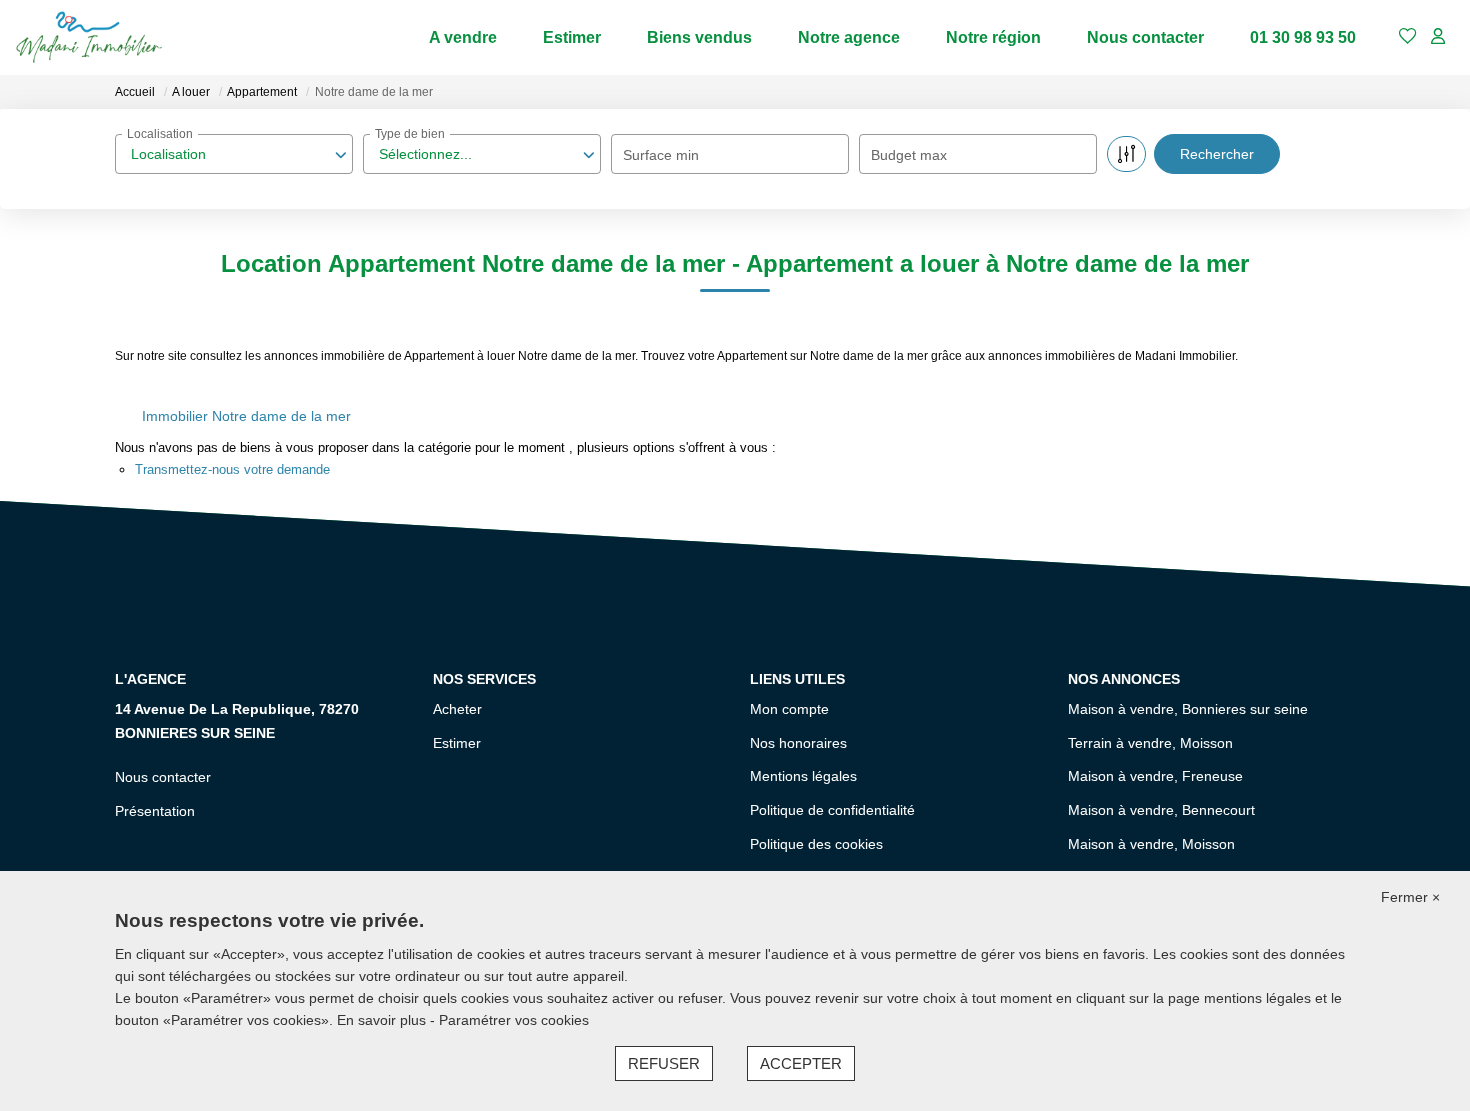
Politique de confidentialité (832, 810)
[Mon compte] (1438, 37)
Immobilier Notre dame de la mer (246, 416)
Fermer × (1410, 897)
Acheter (457, 709)
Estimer (572, 37)
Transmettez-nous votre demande (232, 469)
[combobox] (234, 154)
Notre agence (849, 37)
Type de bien (410, 134)
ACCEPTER (801, 1063)
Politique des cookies (816, 844)
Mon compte (789, 709)
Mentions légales (803, 776)
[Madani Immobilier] (89, 37)
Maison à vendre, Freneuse (1155, 776)
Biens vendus (699, 37)
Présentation (155, 811)
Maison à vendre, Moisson (1151, 844)
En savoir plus (383, 1020)
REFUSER (664, 1063)
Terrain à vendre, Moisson (1150, 743)
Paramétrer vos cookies (514, 1020)
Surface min (661, 155)
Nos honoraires (798, 743)
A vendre (463, 37)
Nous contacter (1145, 37)
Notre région (993, 37)
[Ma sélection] (1408, 37)
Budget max (909, 155)
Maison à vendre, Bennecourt (1161, 810)
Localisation (160, 134)
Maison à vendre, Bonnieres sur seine (1188, 709)
